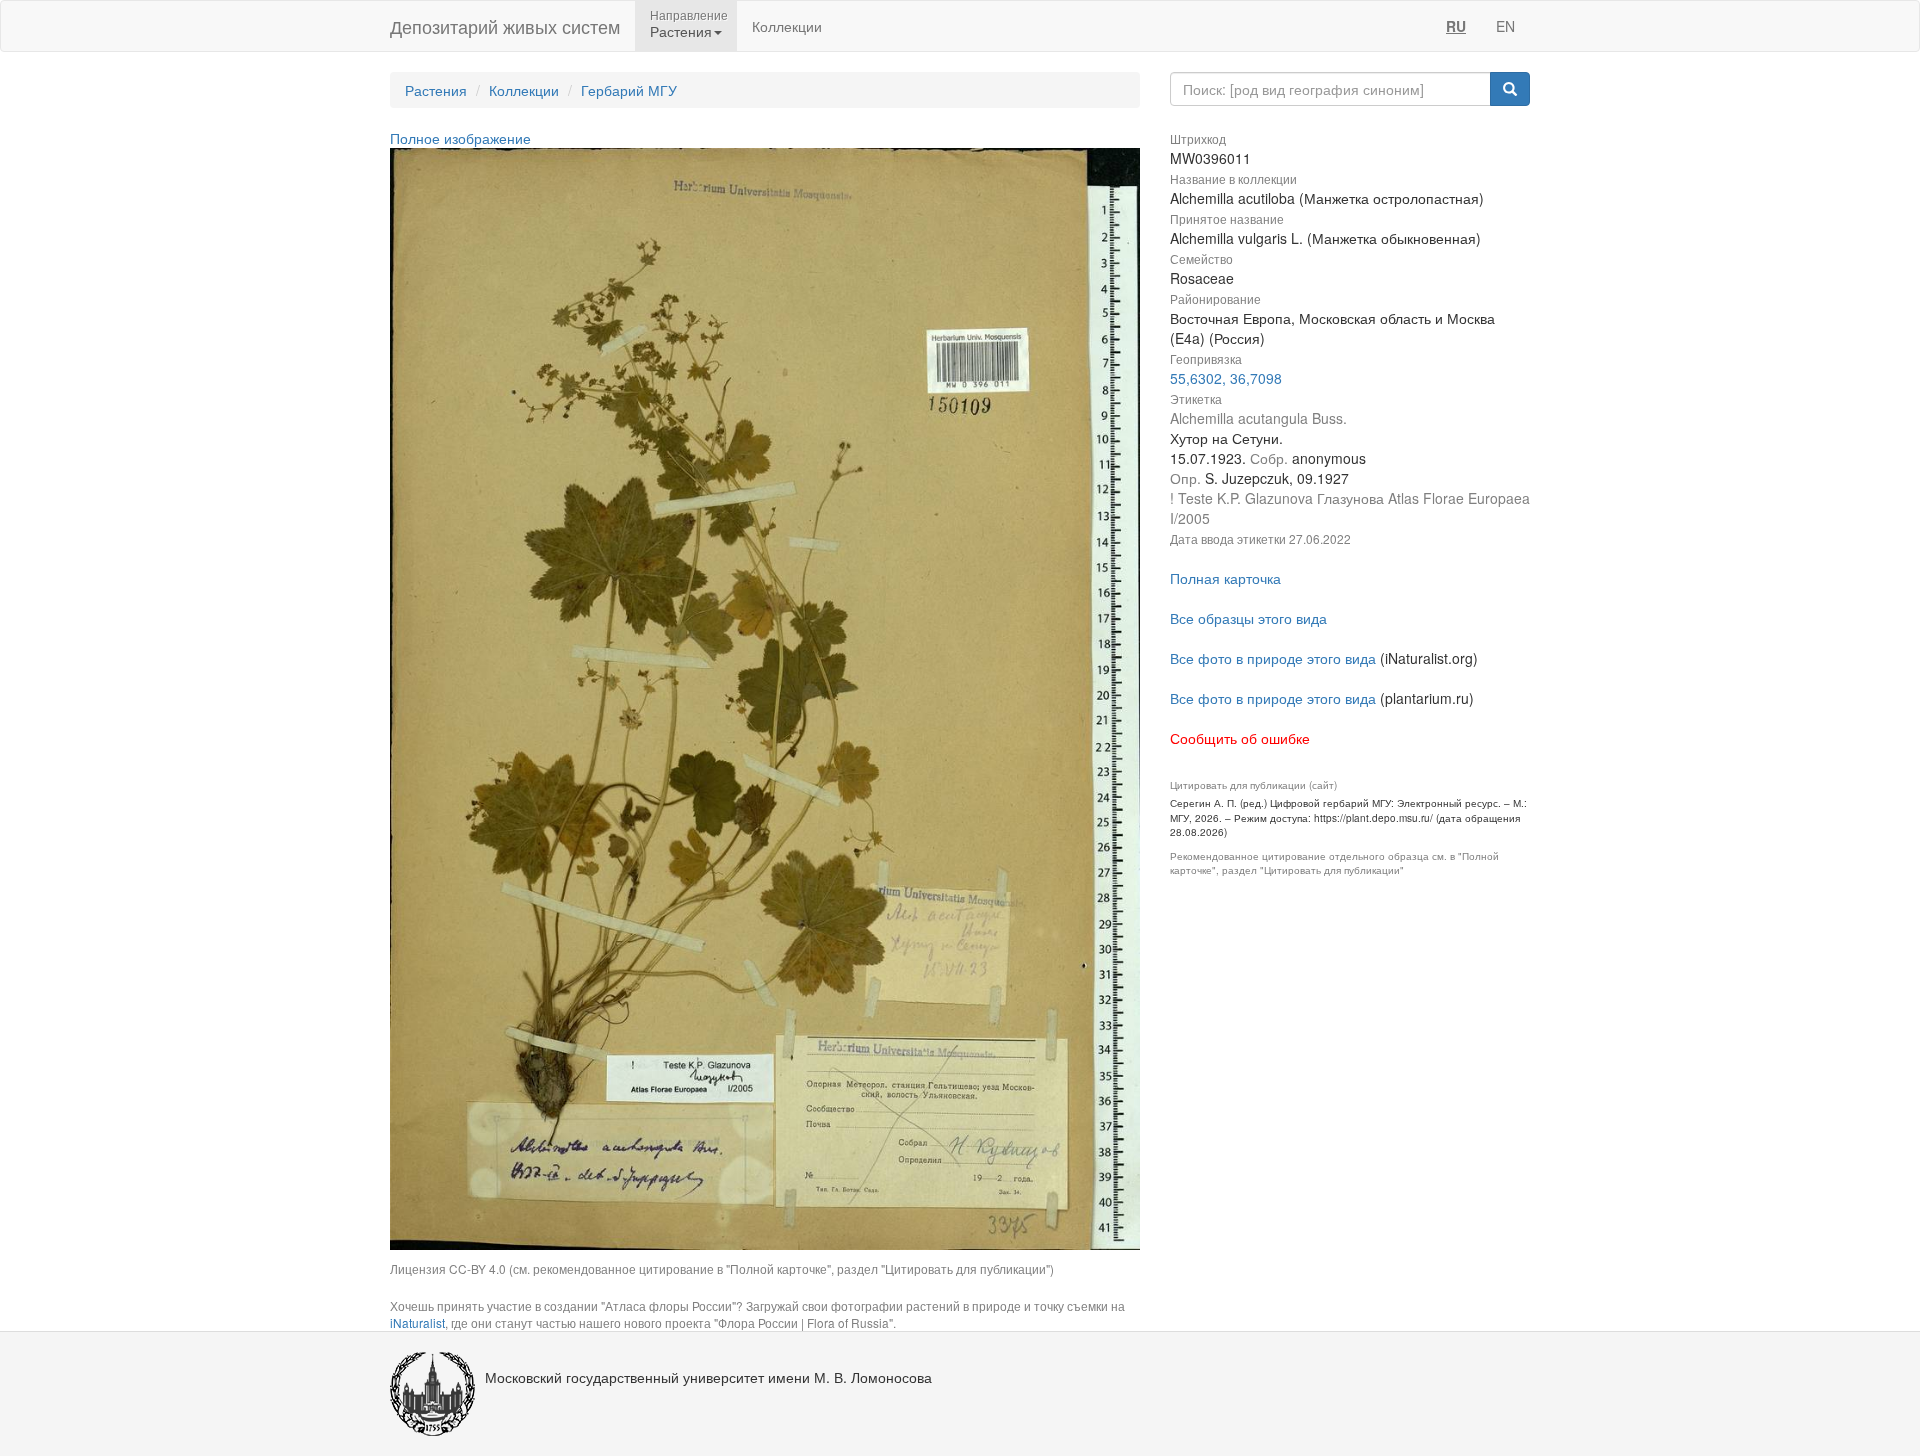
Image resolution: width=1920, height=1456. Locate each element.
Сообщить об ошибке (1240, 738)
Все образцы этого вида (1248, 618)
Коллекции (787, 26)
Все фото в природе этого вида (1273, 658)
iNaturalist (417, 1322)
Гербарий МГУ (629, 90)
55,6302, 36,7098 (1226, 378)
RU (1456, 26)
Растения (436, 90)
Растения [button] (681, 31)
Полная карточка (1225, 578)
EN (1505, 26)
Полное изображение (460, 138)
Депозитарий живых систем (505, 26)
